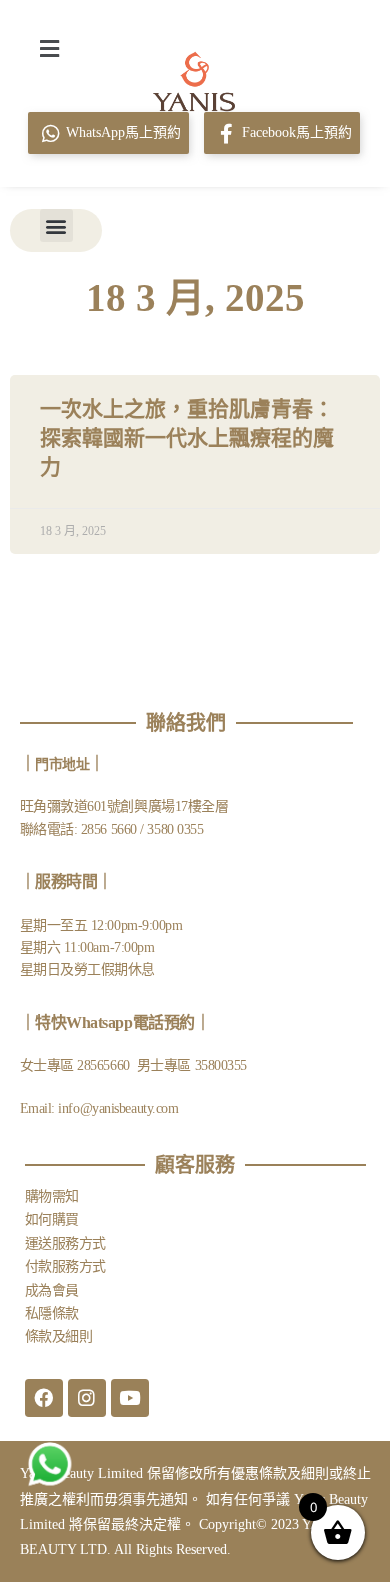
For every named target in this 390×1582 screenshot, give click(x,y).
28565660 (105, 1065)
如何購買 (52, 1219)
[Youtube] (130, 1398)
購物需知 (52, 1196)
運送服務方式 (65, 1243)
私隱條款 (52, 1313)
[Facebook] (44, 1398)
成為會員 (52, 1290)
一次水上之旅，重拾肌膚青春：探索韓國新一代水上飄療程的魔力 (187, 438)
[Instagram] (87, 1398)
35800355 (221, 1065)
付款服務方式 (65, 1266)
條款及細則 (59, 1336)
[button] (49, 48)
